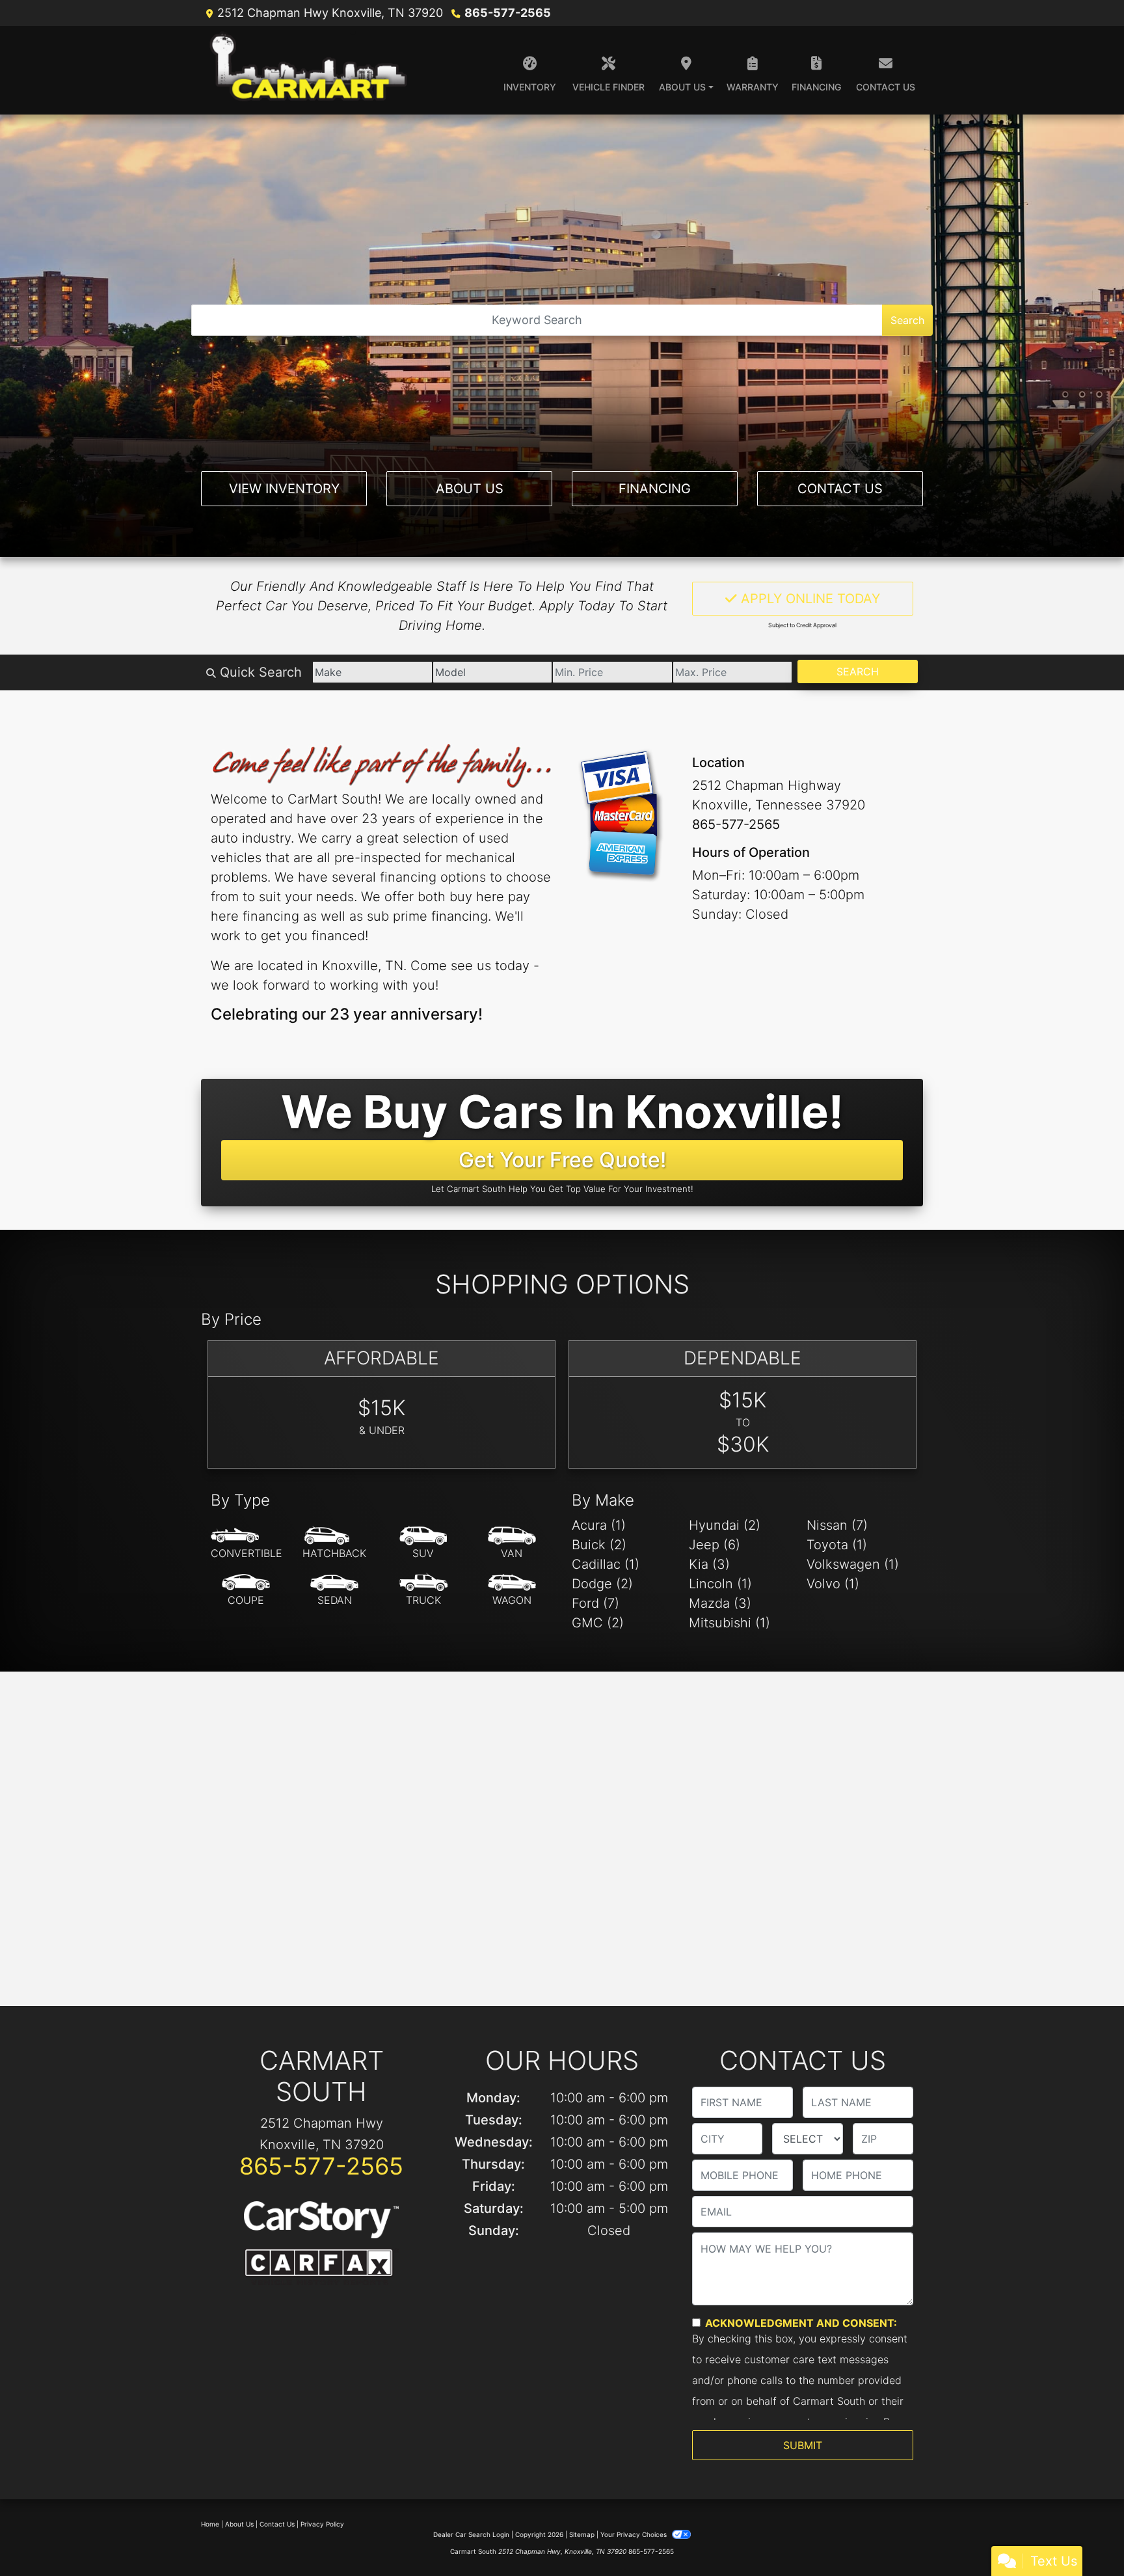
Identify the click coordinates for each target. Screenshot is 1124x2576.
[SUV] (423, 1543)
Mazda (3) (720, 1603)
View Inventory (284, 489)
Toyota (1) (837, 1545)
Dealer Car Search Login (471, 2534)
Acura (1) (599, 1525)
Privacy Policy (322, 2524)
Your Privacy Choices (635, 2534)
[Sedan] (334, 1590)
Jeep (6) (715, 1545)
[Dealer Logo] (311, 70)
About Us (470, 489)
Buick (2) (599, 1545)
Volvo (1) (833, 1584)
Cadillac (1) (606, 1564)
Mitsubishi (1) (729, 1623)
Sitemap (582, 2534)
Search (907, 320)
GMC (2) (598, 1623)
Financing (655, 489)
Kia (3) (709, 1564)
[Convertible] (247, 1543)
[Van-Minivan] (512, 1543)
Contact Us (840, 489)
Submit (803, 2445)
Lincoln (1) (720, 1584)
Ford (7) (595, 1603)
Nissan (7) (837, 1525)
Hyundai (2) (725, 1525)
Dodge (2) (602, 1584)
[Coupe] (246, 1590)
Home (210, 2524)
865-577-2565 (508, 13)
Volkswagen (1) (853, 1564)
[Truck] (423, 1590)
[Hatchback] (334, 1543)
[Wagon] (512, 1590)
